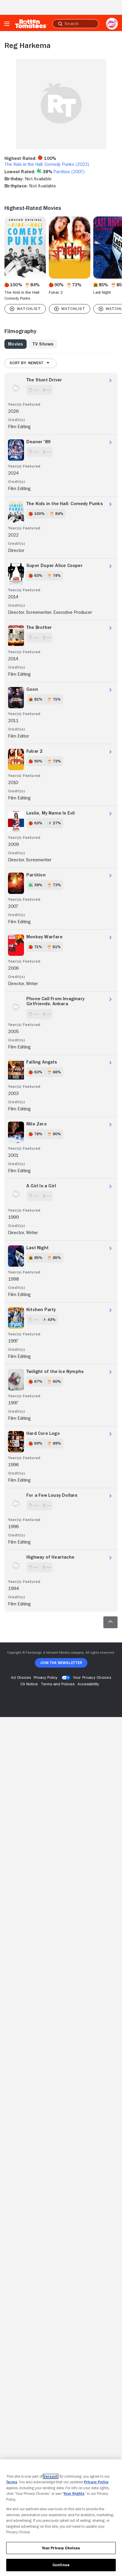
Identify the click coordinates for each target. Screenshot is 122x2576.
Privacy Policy (96, 2482)
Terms (12, 2482)
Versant (51, 2476)
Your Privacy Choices (92, 1677)
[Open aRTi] (112, 24)
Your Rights (74, 2494)
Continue (61, 2565)
